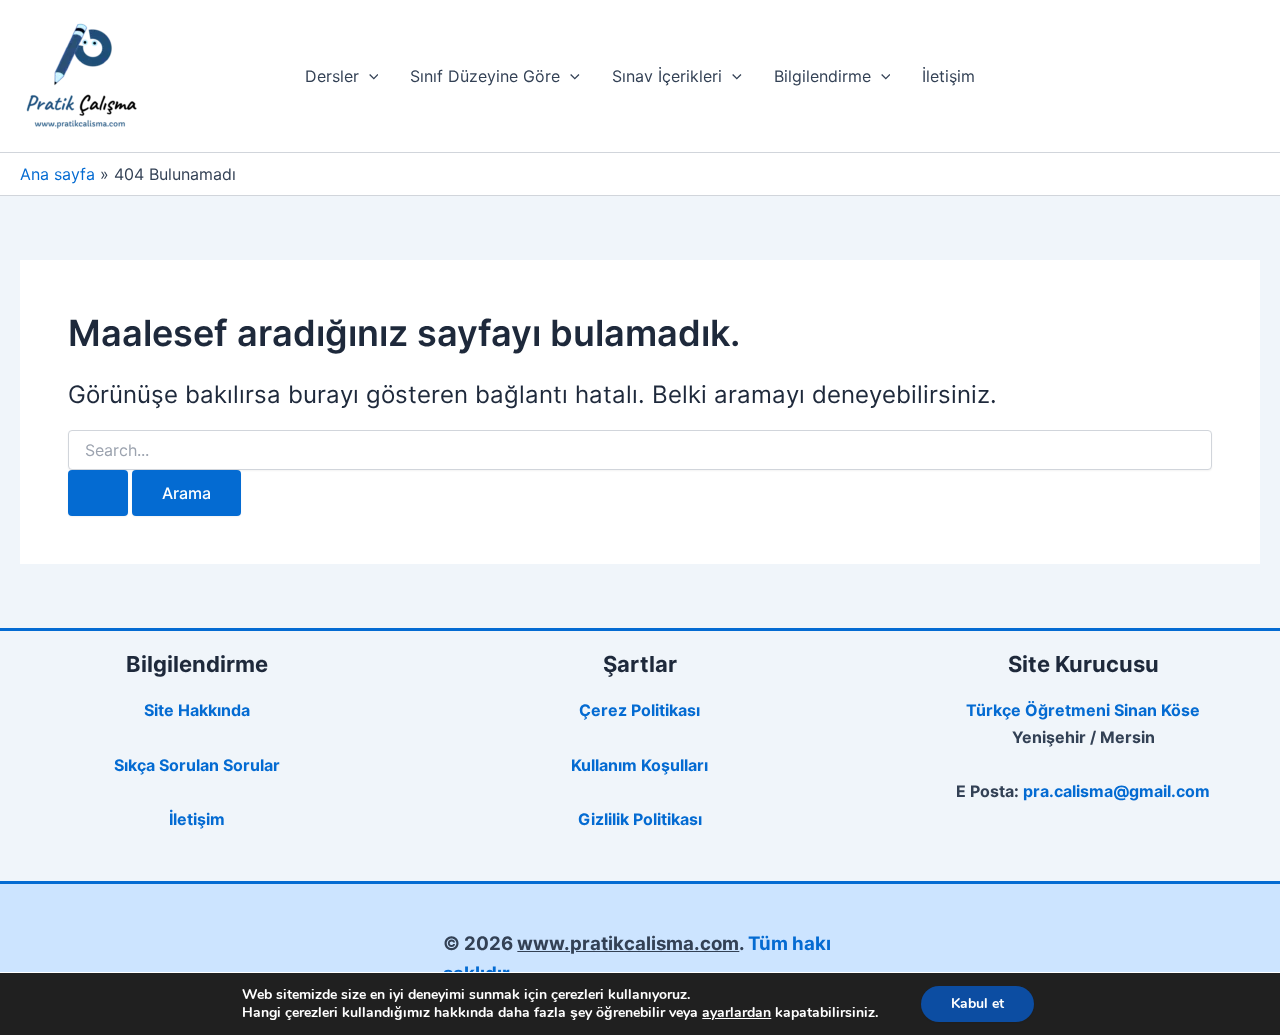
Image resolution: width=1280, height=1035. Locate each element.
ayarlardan (736, 1013)
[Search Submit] (98, 493)
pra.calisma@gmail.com (1116, 791)
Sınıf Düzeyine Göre (485, 76)
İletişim (948, 76)
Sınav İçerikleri (667, 76)
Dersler (332, 76)
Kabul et (977, 1003)
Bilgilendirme (822, 76)
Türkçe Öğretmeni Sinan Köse (1083, 710)
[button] (369, 76)
